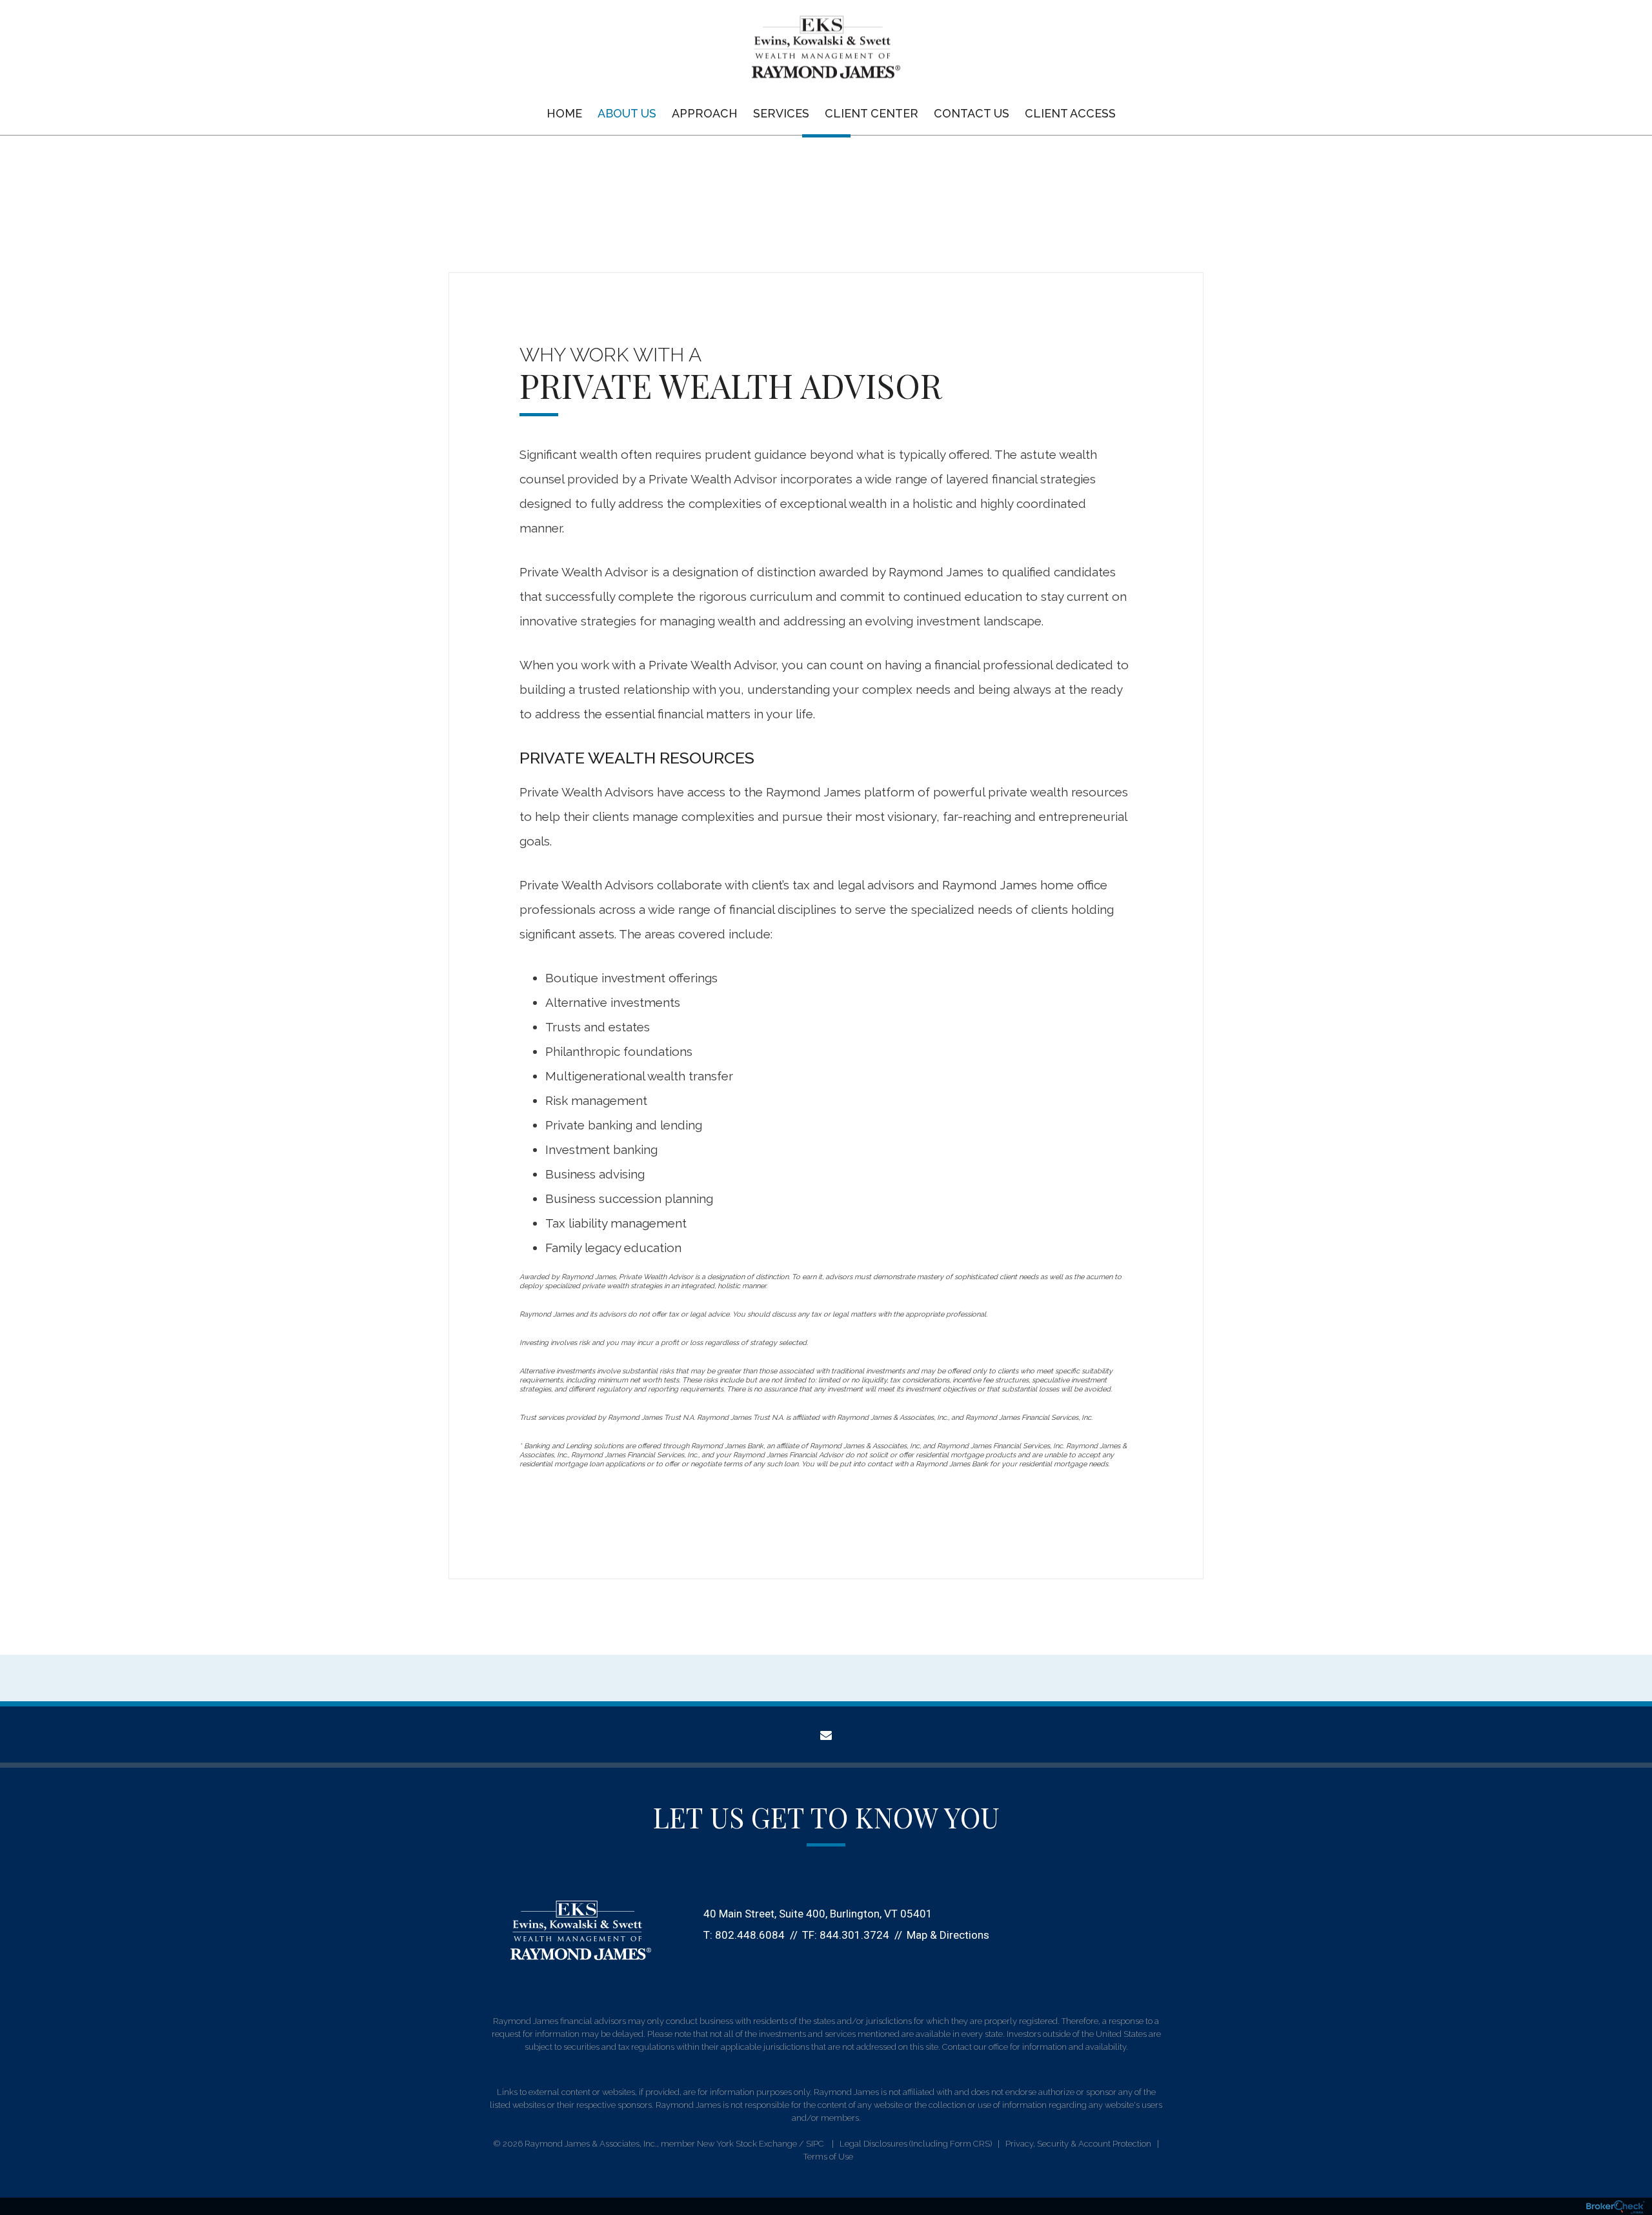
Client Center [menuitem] (871, 113)
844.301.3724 (854, 1935)
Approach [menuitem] (705, 113)
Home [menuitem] (564, 113)
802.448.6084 (750, 1935)
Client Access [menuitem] (1070, 113)
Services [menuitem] (781, 113)
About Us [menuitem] (627, 113)
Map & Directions (948, 1935)
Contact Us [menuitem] (972, 113)
